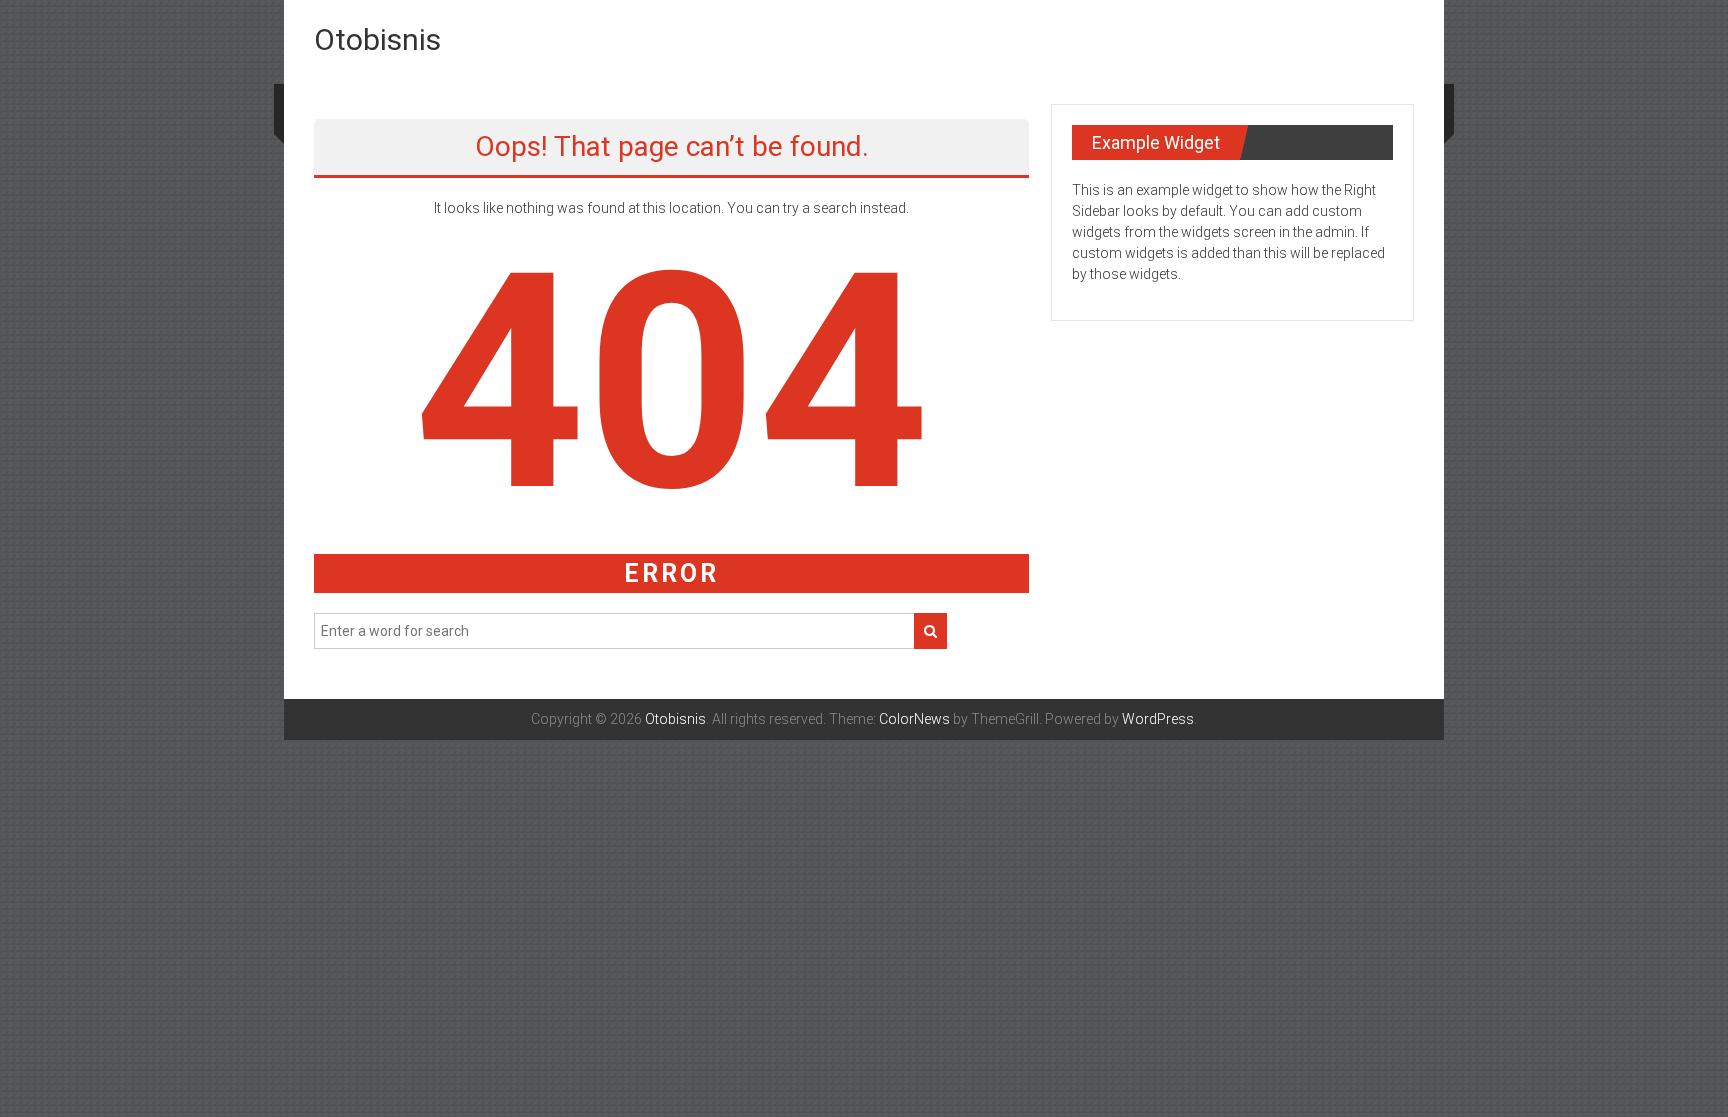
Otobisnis (377, 39)
